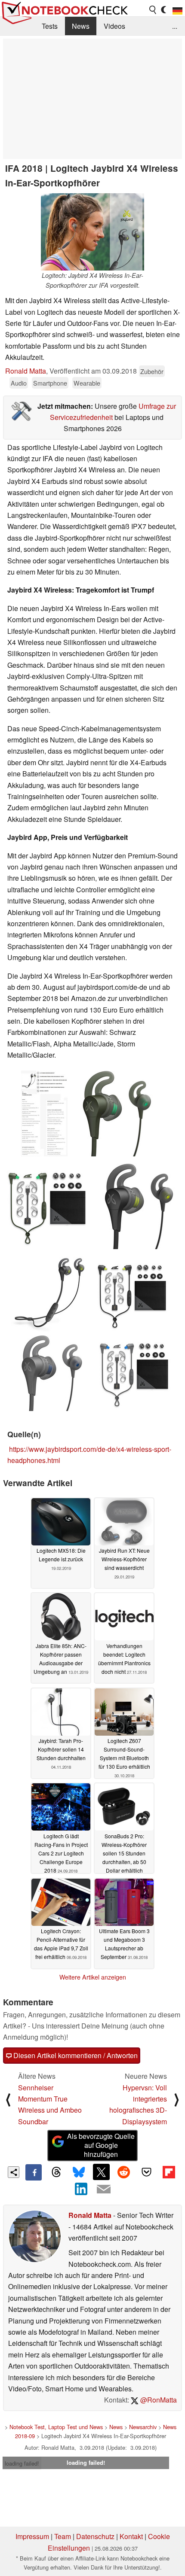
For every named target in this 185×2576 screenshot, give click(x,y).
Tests (50, 26)
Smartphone (50, 383)
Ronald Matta (26, 371)
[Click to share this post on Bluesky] (79, 2172)
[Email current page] (104, 2190)
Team (63, 2536)
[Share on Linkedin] (81, 2189)
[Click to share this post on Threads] (56, 2172)
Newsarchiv (143, 2427)
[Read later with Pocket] (146, 2172)
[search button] (153, 10)
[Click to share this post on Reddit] (124, 2172)
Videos (114, 26)
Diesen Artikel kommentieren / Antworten (75, 2055)
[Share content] (14, 2172)
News (81, 26)
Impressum (32, 2536)
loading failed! (22, 2463)
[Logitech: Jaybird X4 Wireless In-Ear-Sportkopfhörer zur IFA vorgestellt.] (92, 232)
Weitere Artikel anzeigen (93, 1977)
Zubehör (152, 371)
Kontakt (131, 2536)
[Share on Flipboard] (169, 2172)
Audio (19, 383)
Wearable (87, 383)
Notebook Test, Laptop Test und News (56, 2427)
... (175, 26)
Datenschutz (95, 2536)
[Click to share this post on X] (101, 2172)
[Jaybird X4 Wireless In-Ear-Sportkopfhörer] (44, 1113)
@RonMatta (158, 2400)
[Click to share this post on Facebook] (34, 2172)
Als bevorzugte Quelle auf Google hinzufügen (101, 2145)
